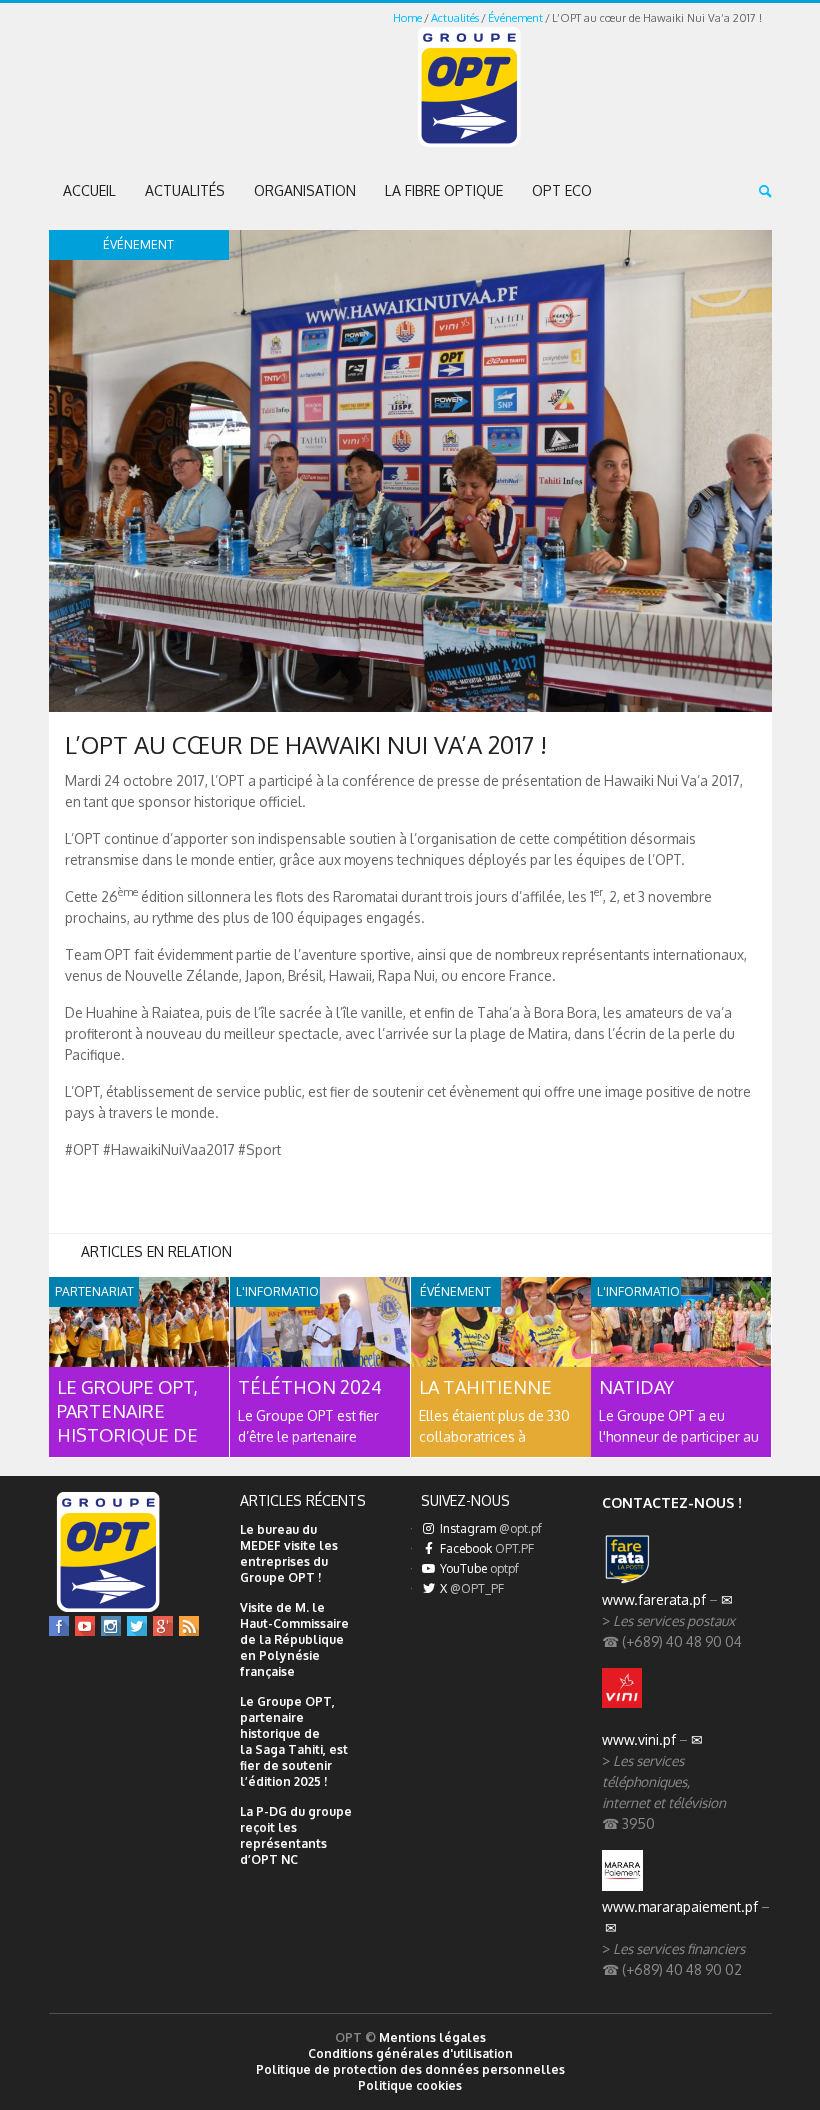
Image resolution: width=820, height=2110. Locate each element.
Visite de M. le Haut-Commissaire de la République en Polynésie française (294, 1639)
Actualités (455, 18)
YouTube (478, 1568)
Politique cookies (410, 2085)
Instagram (489, 1528)
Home (407, 18)
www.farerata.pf (654, 1599)
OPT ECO (562, 190)
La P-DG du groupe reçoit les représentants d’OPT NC (296, 1835)
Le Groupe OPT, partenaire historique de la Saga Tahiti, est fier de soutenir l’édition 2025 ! (294, 1741)
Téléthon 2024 (310, 1387)
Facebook (485, 1548)
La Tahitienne (485, 1387)
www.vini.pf (639, 1739)
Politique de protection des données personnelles (410, 2069)
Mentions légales (432, 2037)
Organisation (305, 190)
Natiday (636, 1387)
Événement (515, 18)
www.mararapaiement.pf (680, 1906)
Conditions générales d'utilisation (410, 2053)
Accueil (89, 190)
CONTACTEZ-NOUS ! (672, 1502)
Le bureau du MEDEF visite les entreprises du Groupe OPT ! (289, 1553)
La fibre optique (444, 190)
